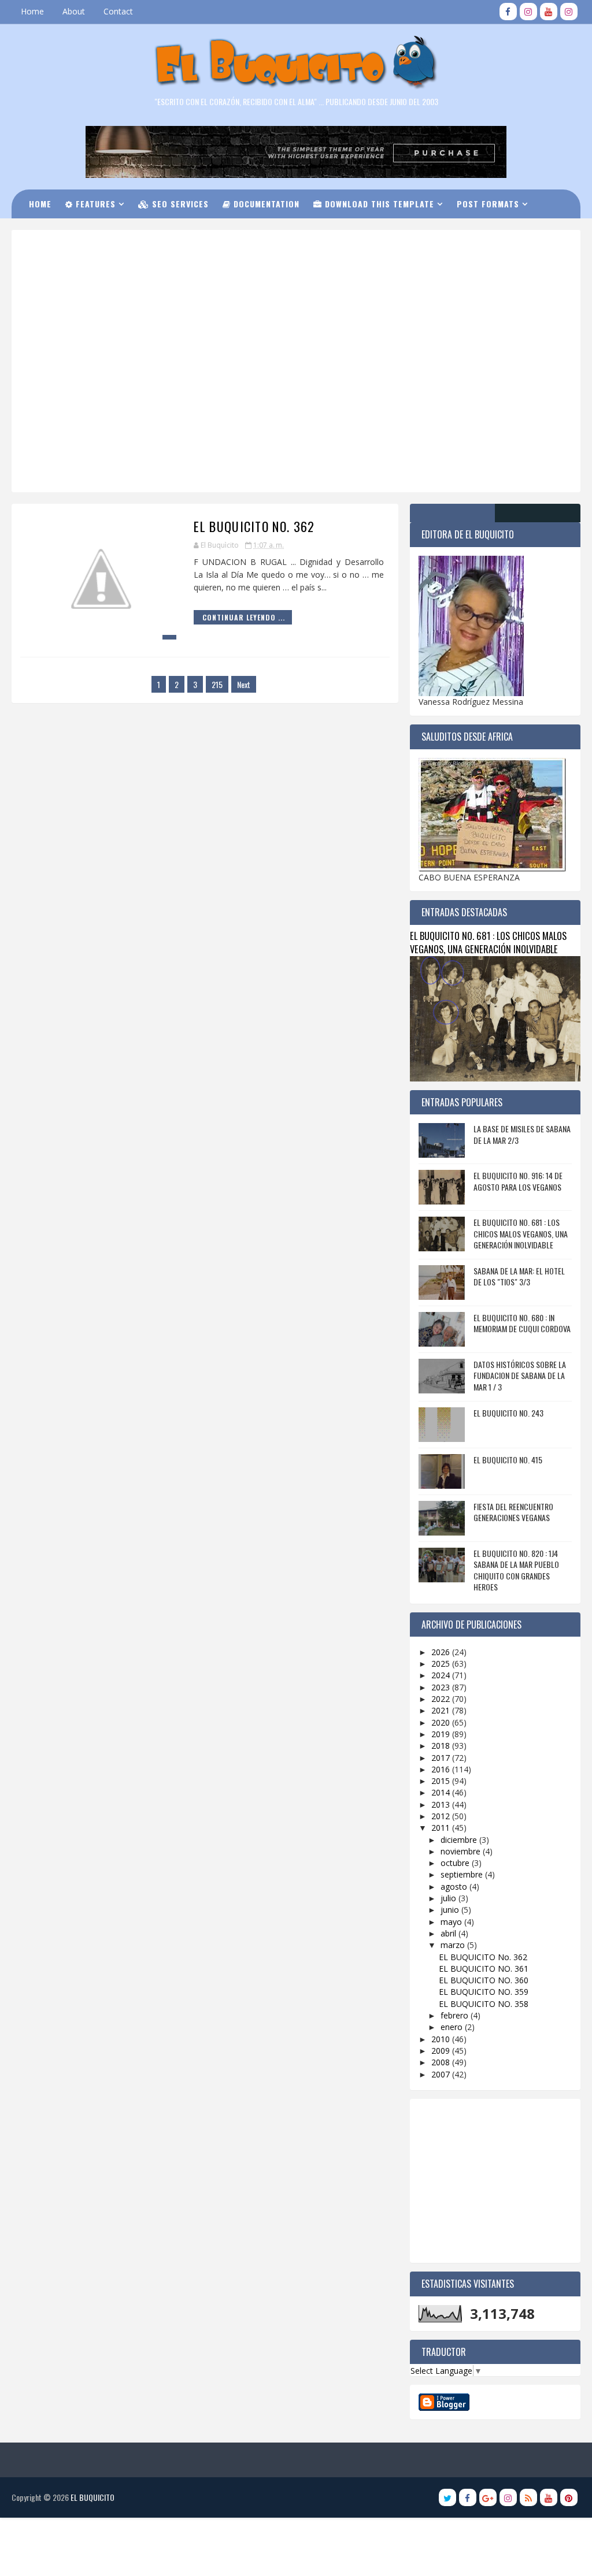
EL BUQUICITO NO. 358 (484, 2004)
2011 (442, 1828)
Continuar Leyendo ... (244, 617)
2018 (442, 1746)
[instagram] (528, 12)
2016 (442, 1769)
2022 (442, 1699)
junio (451, 1910)
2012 (442, 1816)
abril (449, 1933)
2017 (442, 1758)
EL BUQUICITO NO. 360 (484, 1980)
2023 (442, 1687)
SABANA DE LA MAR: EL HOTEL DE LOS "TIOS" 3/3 (519, 1276)
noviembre (462, 1851)
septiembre (463, 1874)
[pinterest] (569, 2497)
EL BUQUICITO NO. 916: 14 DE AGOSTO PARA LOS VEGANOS (518, 1181)
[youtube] (549, 12)
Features (94, 204)
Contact (118, 11)
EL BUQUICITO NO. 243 (508, 1413)
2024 (442, 1675)
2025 (442, 1664)
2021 (442, 1710)
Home (32, 11)
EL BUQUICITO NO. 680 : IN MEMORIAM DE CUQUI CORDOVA (522, 1323)
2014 (442, 1792)
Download (137, 233)
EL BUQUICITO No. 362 (254, 526)
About (74, 11)
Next (244, 684)
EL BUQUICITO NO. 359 (484, 1992)
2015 (442, 1781)
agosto (455, 1887)
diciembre (460, 1840)
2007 (442, 2074)
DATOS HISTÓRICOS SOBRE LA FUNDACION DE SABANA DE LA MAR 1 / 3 (520, 1376)
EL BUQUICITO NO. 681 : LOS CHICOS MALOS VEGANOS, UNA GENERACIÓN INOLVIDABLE (488, 942)
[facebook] (508, 12)
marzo (454, 1945)
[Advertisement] (306, 279)
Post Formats (488, 204)
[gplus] (488, 2497)
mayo (452, 1922)
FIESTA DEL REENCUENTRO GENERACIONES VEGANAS (513, 1512)
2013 (442, 1804)
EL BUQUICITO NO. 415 (508, 1460)
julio (449, 1898)
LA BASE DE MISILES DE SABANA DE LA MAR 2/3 (522, 1134)
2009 (442, 2051)
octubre (456, 1863)
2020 (442, 1722)
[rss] (528, 2497)
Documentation (265, 204)
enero (453, 2027)
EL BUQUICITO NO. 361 (484, 1969)
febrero (456, 2015)
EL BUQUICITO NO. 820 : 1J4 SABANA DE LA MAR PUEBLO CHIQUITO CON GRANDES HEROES (516, 1570)
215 (217, 684)
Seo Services (179, 204)
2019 (442, 1734)
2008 (442, 2062)
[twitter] (447, 2497)
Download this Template (378, 204)
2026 (442, 1652)
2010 (442, 2039)
